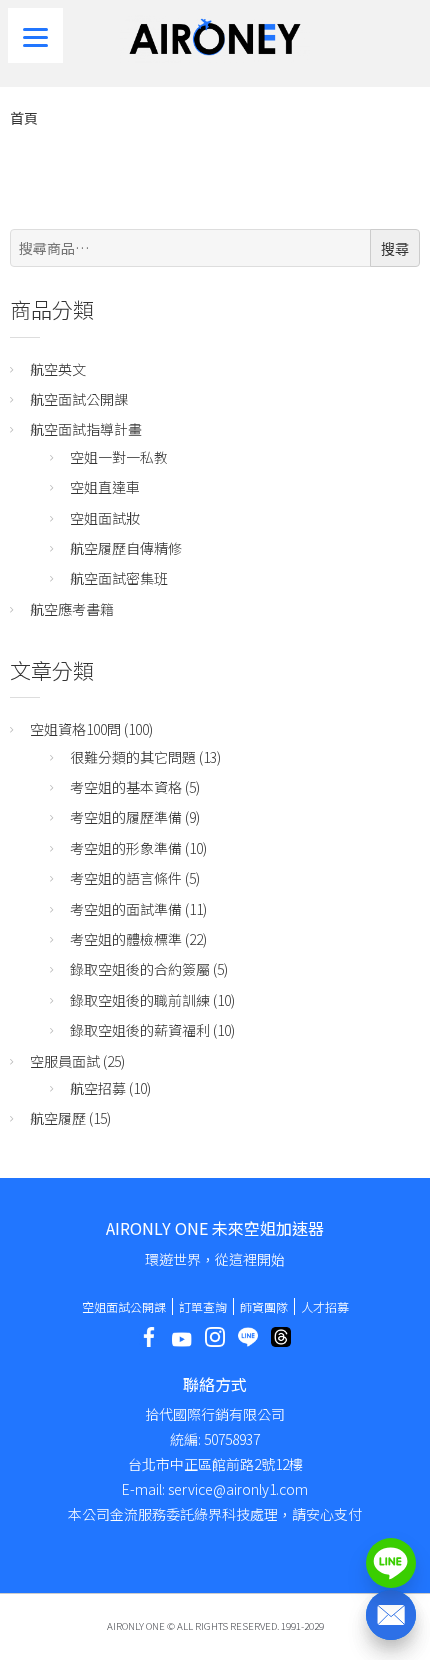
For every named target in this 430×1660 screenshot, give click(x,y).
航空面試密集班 (119, 578)
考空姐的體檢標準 (126, 939)
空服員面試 (65, 1061)
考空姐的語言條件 (126, 878)
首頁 (24, 118)
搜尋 (395, 249)
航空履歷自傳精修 (126, 548)
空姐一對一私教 (119, 457)
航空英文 (58, 369)
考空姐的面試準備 (126, 909)
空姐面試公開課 (124, 1306)
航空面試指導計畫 (86, 429)
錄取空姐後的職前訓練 (140, 1000)
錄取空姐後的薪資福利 (140, 1030)
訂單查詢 (203, 1306)
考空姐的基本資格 (126, 787)
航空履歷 (58, 1118)
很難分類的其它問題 (133, 757)
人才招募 (325, 1306)
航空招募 (98, 1088)
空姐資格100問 (75, 729)
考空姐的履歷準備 (126, 817)
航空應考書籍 (72, 609)
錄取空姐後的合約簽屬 (140, 969)
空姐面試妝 (105, 518)
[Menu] (35, 35)
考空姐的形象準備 (126, 848)
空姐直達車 (105, 487)
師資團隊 (264, 1306)
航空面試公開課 (79, 399)
